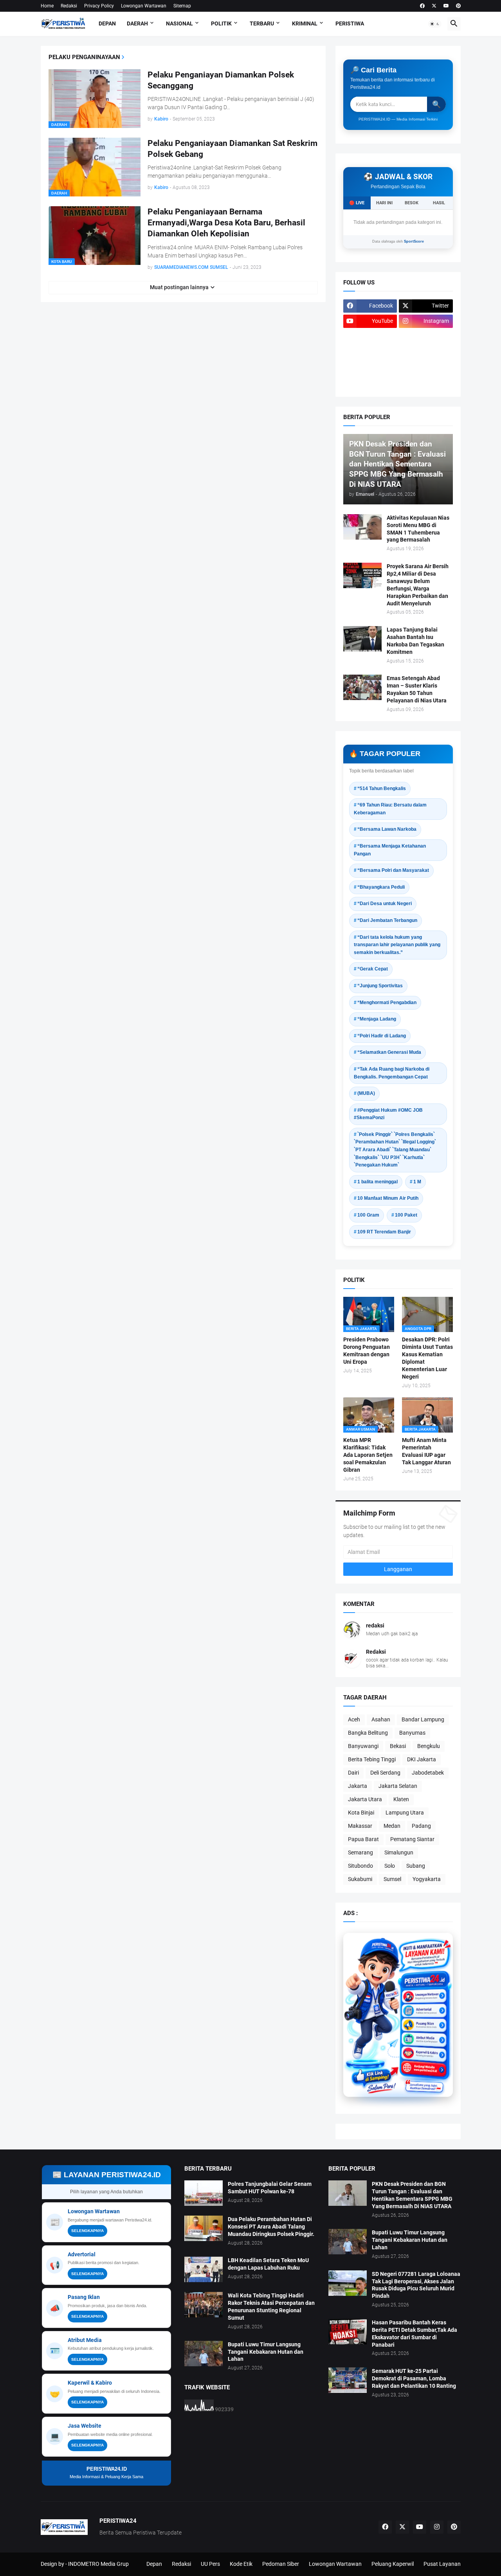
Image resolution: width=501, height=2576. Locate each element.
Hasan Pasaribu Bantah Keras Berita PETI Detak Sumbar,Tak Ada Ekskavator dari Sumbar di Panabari (414, 2334)
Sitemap (182, 6)
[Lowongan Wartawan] (424, 1997)
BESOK (412, 203)
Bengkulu (429, 1746)
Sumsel (392, 1879)
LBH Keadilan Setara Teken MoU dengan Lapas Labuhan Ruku (268, 2264)
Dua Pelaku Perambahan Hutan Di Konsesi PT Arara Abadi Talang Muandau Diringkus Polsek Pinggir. (271, 2227)
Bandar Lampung (423, 1719)
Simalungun (399, 1852)
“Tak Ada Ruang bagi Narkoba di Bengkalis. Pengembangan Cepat (392, 1073)
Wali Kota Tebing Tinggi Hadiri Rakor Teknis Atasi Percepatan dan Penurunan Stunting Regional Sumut (271, 2307)
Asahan (381, 1719)
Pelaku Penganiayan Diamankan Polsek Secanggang (221, 80)
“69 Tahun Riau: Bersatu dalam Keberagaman (390, 809)
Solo (390, 1866)
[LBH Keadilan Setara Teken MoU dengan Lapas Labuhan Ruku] (204, 2269)
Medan (392, 1826)
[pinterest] (458, 6)
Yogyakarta (427, 1879)
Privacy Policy (99, 6)
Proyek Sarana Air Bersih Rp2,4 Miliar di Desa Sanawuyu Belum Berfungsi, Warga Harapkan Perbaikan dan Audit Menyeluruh (418, 585)
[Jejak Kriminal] (370, 382)
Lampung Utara (405, 1813)
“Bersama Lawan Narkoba (387, 829)
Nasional (179, 23)
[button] (435, 24)
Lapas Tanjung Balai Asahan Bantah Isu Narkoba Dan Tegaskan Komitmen (415, 641)
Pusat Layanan (442, 2564)
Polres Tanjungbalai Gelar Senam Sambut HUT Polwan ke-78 (270, 2188)
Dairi (353, 1773)
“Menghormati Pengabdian (387, 1003)
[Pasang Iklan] (424, 2024)
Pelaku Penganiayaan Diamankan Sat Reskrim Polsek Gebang (232, 149)
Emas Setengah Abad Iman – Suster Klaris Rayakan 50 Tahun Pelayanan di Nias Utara (417, 689)
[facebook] (422, 6)
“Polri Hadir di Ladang (382, 1036)
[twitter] (434, 6)
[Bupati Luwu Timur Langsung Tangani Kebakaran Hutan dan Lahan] (204, 2354)
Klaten (401, 1799)
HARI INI (384, 203)
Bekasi (398, 1746)
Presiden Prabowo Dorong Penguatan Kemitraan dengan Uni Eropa (367, 1351)
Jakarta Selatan (398, 1786)
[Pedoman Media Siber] (426, 337)
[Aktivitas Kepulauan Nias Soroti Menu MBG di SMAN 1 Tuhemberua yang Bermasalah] (362, 527)
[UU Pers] (370, 337)
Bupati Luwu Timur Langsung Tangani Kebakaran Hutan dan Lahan (266, 2352)
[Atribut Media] (424, 2037)
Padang (421, 1826)
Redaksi (69, 6)
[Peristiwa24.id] (424, 2063)
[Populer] (426, 367)
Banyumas (412, 1733)
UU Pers (210, 2564)
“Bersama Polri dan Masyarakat (393, 870)
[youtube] (446, 6)
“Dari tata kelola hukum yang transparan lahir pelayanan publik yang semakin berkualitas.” (397, 945)
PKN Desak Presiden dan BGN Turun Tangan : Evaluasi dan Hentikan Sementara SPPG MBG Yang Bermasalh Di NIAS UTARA (412, 2195)
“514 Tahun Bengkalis (382, 788)
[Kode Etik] (370, 352)
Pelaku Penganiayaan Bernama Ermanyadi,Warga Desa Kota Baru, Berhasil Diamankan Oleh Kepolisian (226, 223)
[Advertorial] (424, 2010)
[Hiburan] (426, 352)
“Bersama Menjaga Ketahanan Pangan (390, 850)
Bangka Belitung (368, 1733)
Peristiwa (350, 23)
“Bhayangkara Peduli (381, 887)
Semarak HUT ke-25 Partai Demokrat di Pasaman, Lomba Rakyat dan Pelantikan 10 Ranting (414, 2378)
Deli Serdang (385, 1773)
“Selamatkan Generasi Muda (389, 1052)
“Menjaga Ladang (377, 1019)
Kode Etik (241, 2564)
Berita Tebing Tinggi (372, 1759)
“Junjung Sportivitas (380, 986)
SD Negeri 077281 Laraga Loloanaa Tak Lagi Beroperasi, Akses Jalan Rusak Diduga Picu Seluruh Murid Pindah (416, 2285)
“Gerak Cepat (373, 969)
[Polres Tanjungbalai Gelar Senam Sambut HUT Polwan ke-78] (204, 2193)
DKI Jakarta (422, 1759)
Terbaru (262, 23)
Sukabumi (360, 1879)
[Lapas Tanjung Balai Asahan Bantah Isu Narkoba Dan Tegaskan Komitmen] (362, 639)
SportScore (414, 241)
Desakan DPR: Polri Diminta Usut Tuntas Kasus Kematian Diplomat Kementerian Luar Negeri (427, 1358)
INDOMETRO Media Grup (98, 2564)
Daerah (137, 23)
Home (47, 6)
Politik (221, 23)
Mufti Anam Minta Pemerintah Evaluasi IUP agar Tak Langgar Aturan (426, 1451)
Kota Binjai (361, 1813)
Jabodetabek (428, 1773)
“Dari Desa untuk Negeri (385, 904)
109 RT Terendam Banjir (384, 1232)
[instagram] (437, 2527)
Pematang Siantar (412, 1839)
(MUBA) (366, 1093)
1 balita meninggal (378, 1182)
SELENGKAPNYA (87, 2231)
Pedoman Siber (281, 2564)
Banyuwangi (363, 1746)
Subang (416, 1866)
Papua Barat (363, 1839)
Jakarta (358, 1786)
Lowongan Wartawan (144, 6)
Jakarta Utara (365, 1799)
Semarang (360, 1852)
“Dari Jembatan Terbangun (387, 920)
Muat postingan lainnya (179, 287)
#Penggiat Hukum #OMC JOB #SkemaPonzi (388, 1114)
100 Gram (368, 1215)
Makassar (360, 1826)
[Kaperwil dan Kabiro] (424, 2050)
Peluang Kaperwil (393, 2564)
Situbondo (360, 1866)
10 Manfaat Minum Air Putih (388, 1198)
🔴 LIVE (357, 203)
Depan (107, 23)
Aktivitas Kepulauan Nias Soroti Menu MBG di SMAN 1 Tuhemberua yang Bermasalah (418, 529)
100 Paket (406, 1215)
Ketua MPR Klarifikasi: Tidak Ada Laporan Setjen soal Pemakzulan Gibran (368, 1455)
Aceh (354, 1719)
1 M (417, 1182)
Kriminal (305, 23)
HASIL (439, 203)
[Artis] (370, 367)
